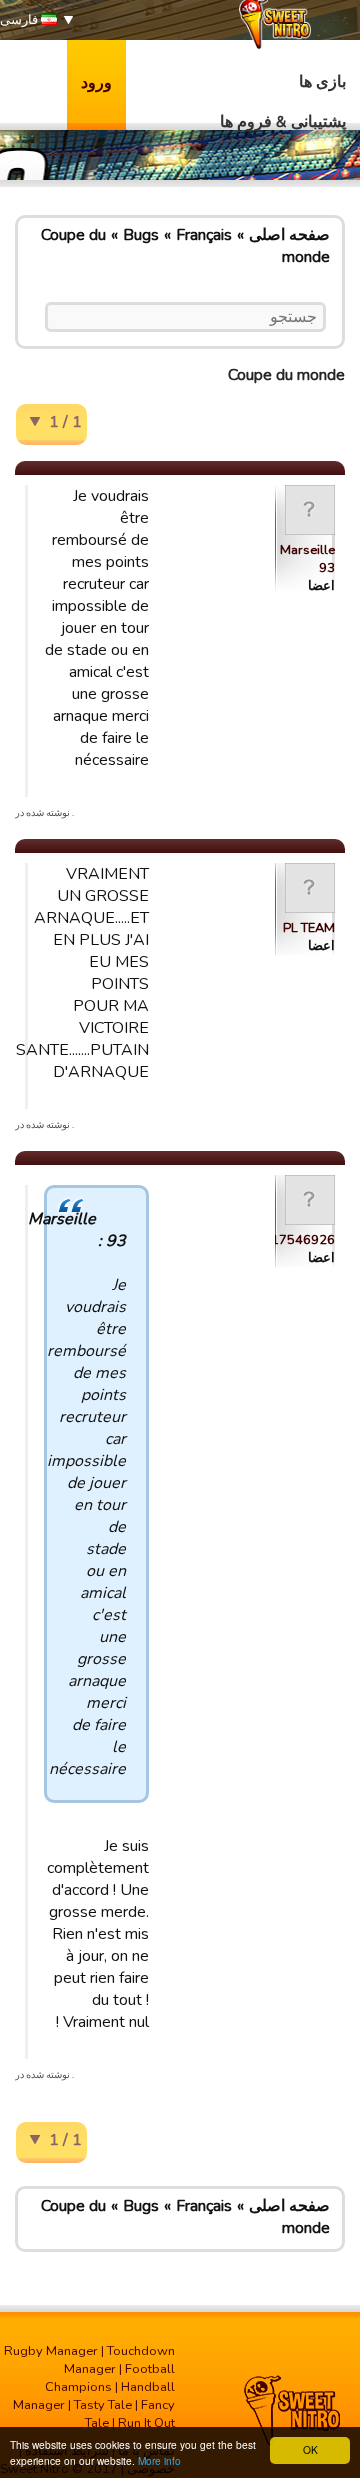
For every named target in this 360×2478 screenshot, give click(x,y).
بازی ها (322, 82)
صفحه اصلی (289, 235)
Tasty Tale (103, 2405)
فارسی (20, 20)
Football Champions (110, 2378)
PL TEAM (309, 928)
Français (204, 235)
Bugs (141, 235)
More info (159, 2460)
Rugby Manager (51, 2351)
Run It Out (146, 2423)
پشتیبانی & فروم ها (283, 122)
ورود (96, 83)
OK (310, 2449)
